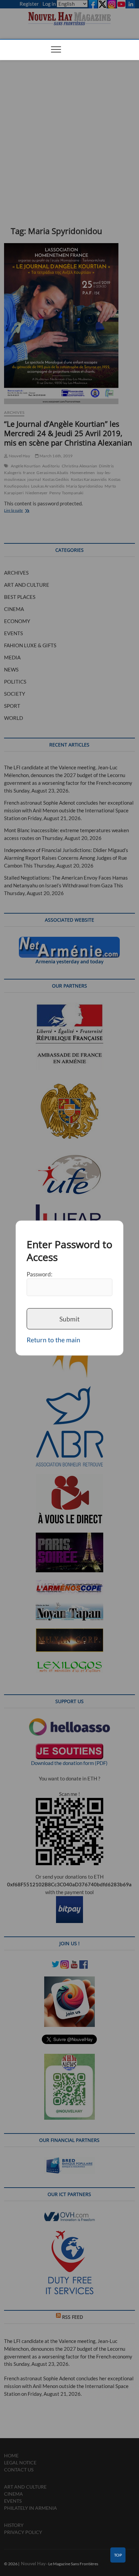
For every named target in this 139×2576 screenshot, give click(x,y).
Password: (39, 1274)
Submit (69, 1319)
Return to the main (53, 1340)
